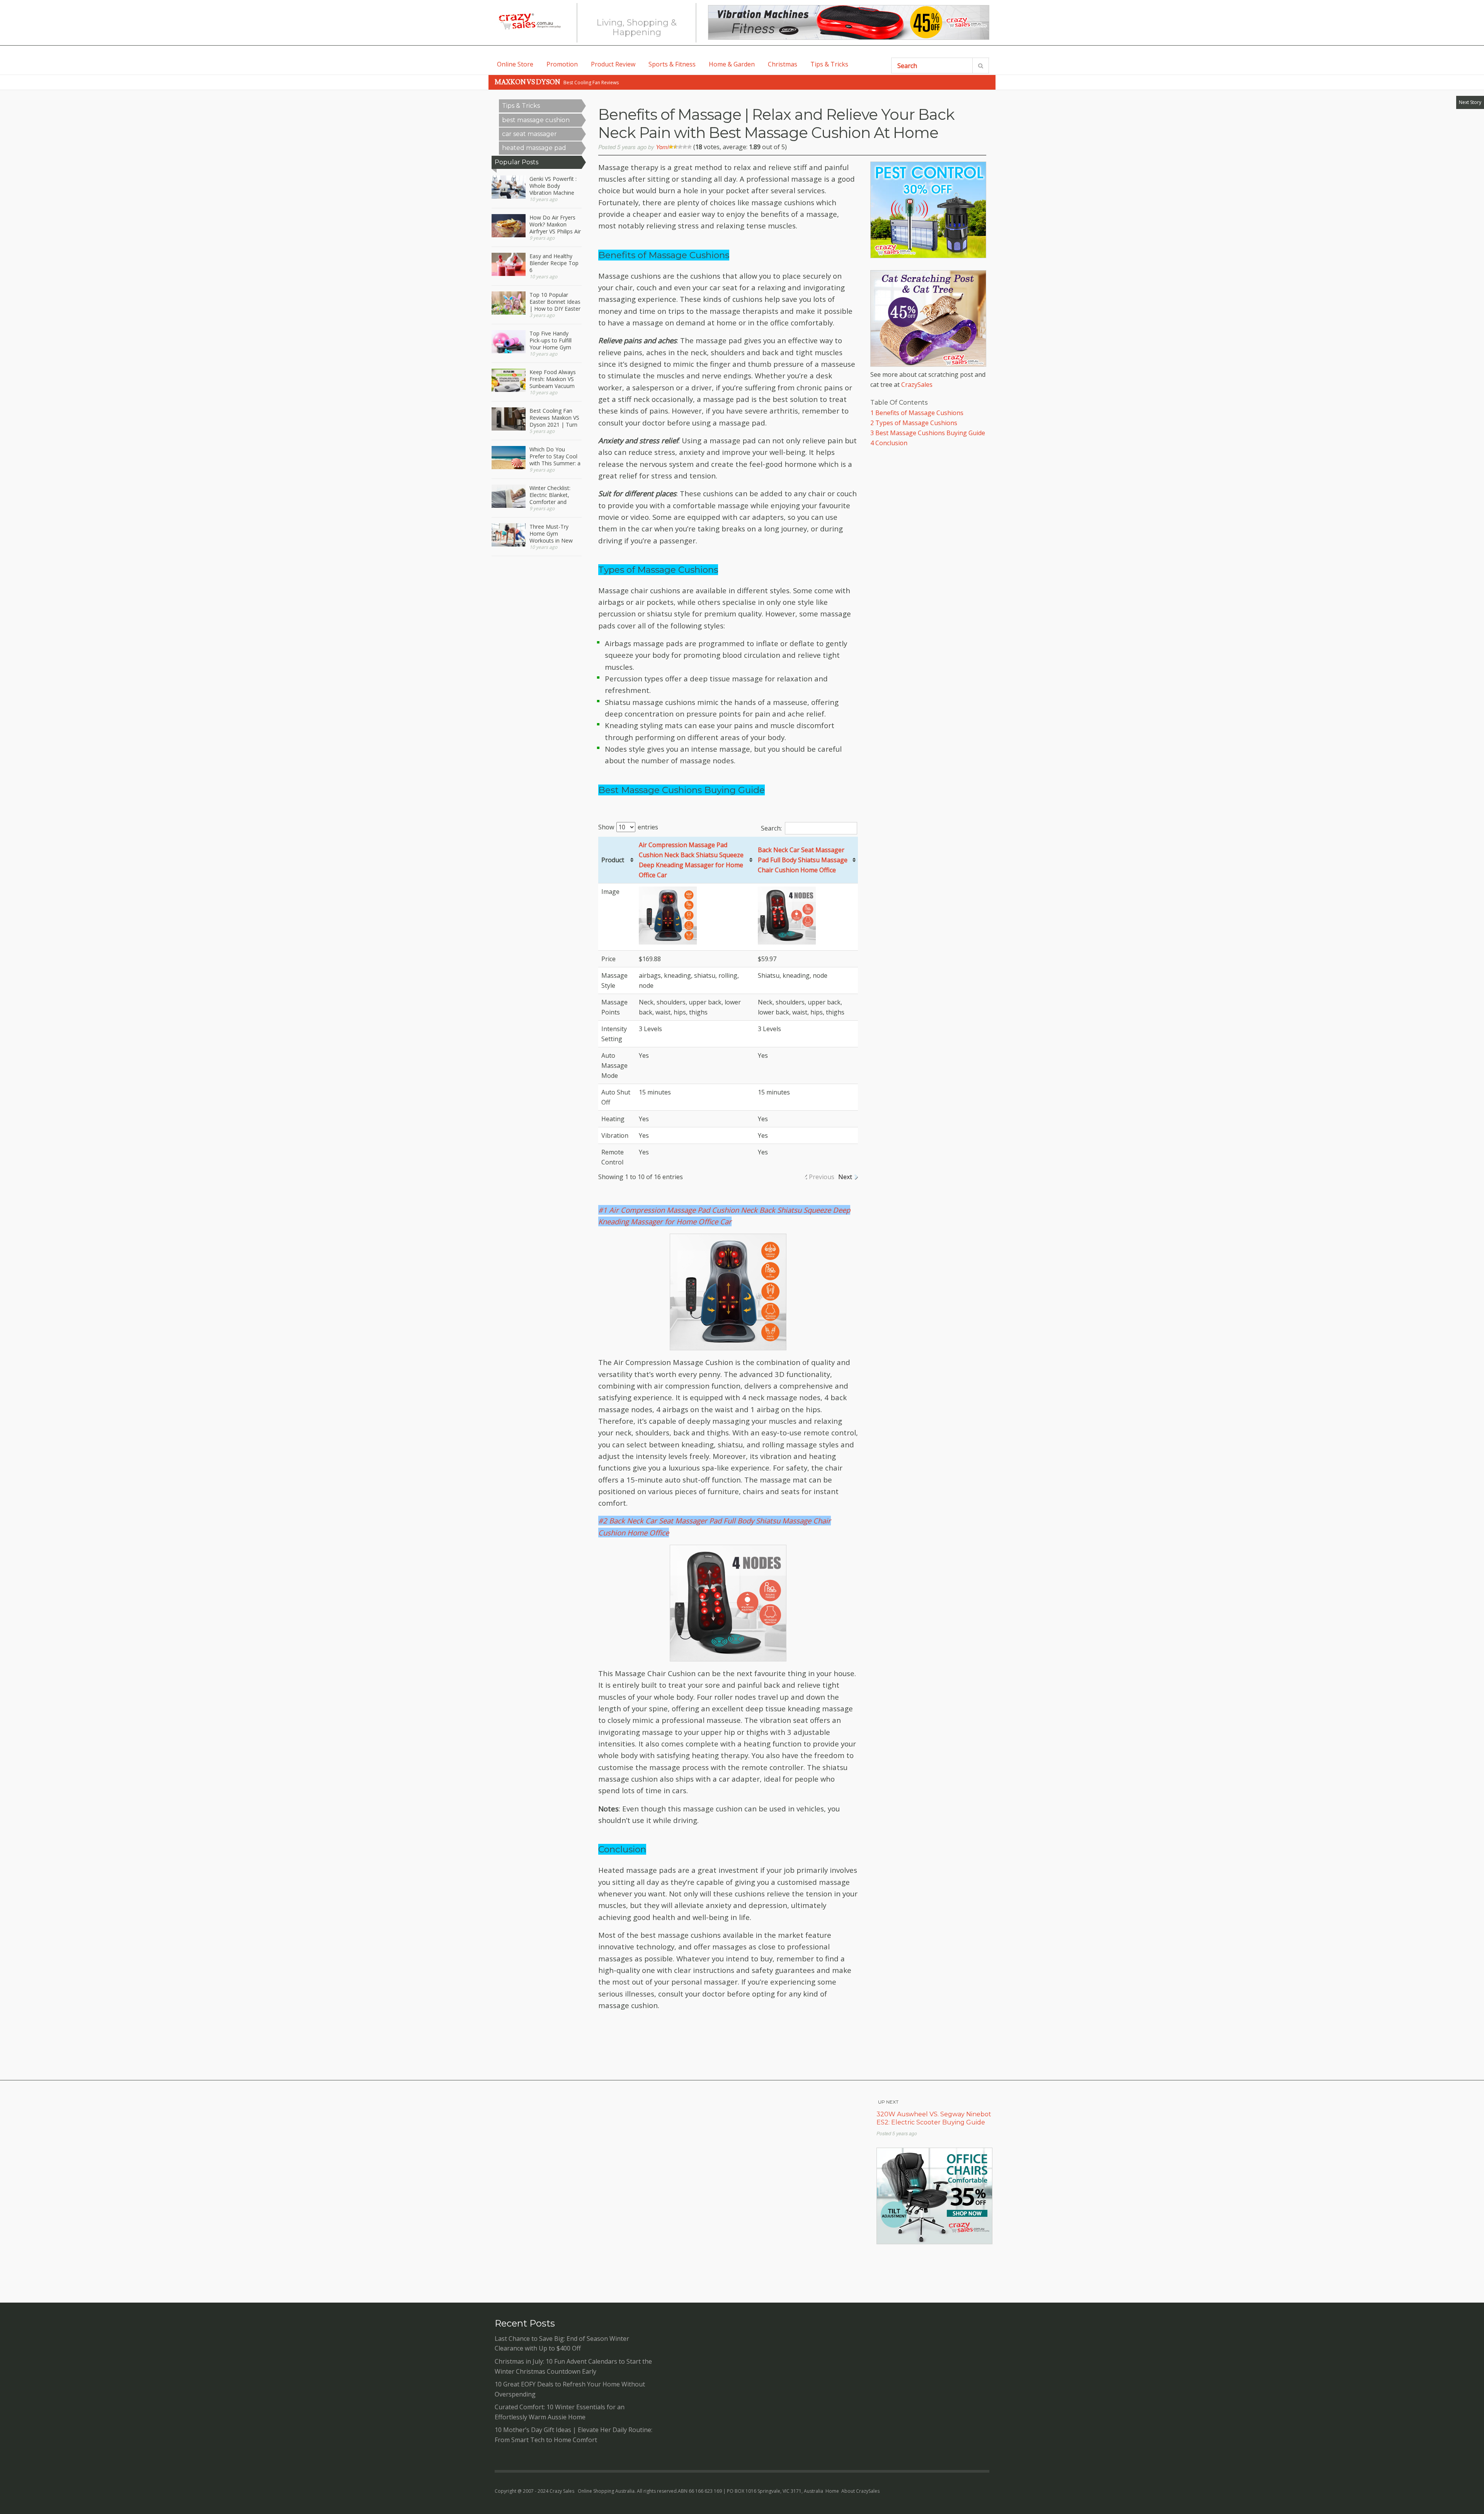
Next (845, 1177)
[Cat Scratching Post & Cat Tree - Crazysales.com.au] (928, 364)
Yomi (662, 147)
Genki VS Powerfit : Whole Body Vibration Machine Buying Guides (553, 186)
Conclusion (889, 443)
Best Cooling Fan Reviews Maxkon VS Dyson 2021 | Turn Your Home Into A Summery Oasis (554, 418)
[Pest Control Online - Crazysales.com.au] (928, 256)
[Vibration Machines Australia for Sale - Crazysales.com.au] (849, 22)
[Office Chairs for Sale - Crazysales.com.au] (934, 2242)
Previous (822, 1177)
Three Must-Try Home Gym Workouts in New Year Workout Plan (553, 534)
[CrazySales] (529, 21)
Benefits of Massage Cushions (917, 413)
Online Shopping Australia (606, 2491)
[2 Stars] (676, 147)
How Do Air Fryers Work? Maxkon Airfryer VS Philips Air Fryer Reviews (555, 225)
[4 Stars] (685, 147)
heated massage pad (534, 148)
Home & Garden (732, 64)
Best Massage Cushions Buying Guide (928, 433)
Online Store (515, 64)
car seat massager (529, 134)
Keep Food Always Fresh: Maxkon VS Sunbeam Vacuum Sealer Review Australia (553, 379)
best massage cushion (536, 120)
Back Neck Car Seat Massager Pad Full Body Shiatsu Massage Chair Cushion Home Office (803, 860)
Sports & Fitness (672, 64)
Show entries (628, 827)
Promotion (562, 64)
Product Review (613, 64)
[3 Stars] (680, 147)
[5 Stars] (689, 147)
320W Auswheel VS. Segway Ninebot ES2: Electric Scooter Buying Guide (934, 2118)
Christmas (783, 64)
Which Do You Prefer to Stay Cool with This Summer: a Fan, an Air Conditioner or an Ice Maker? (555, 456)
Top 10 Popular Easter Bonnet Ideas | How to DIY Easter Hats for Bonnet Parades (555, 302)
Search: (771, 828)
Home (832, 2491)
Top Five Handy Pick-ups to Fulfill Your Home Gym (551, 340)
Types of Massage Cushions (914, 423)
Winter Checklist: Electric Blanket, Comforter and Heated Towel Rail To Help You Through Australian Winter (553, 495)
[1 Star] (671, 147)
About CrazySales (860, 2491)
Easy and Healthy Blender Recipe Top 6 (554, 263)
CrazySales (917, 385)
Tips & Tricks (829, 64)
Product (613, 860)
